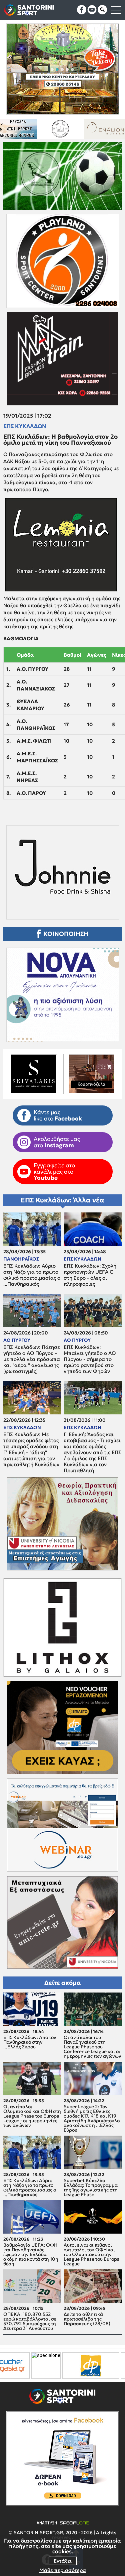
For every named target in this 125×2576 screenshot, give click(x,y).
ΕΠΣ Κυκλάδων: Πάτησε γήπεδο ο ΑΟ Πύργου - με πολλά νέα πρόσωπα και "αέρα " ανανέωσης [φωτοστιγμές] (32, 1359)
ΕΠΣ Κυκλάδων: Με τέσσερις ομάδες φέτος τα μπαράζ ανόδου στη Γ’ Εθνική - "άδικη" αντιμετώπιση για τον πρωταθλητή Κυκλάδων (31, 1450)
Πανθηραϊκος (21, 1259)
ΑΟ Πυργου (17, 1340)
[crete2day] (81, 2366)
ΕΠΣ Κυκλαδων (25, 426)
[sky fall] (67, 129)
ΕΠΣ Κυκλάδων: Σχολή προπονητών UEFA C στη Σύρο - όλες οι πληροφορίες (90, 1275)
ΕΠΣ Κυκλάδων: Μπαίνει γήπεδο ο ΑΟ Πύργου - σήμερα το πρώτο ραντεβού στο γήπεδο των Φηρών (90, 1359)
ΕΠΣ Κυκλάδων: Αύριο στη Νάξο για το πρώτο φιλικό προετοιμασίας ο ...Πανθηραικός (32, 1275)
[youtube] (92, 10)
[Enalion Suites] (22, 129)
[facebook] (82, 10)
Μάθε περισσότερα (63, 2570)
